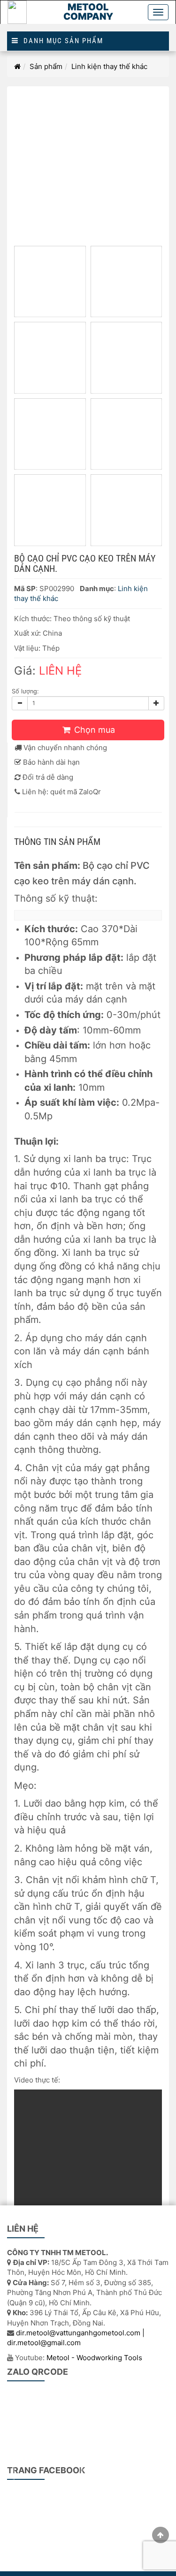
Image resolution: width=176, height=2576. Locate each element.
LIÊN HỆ (60, 671)
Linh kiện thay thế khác (109, 66)
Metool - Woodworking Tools (94, 2358)
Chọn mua (93, 730)
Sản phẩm (46, 66)
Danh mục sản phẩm (61, 41)
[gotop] (161, 2535)
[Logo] (17, 12)
